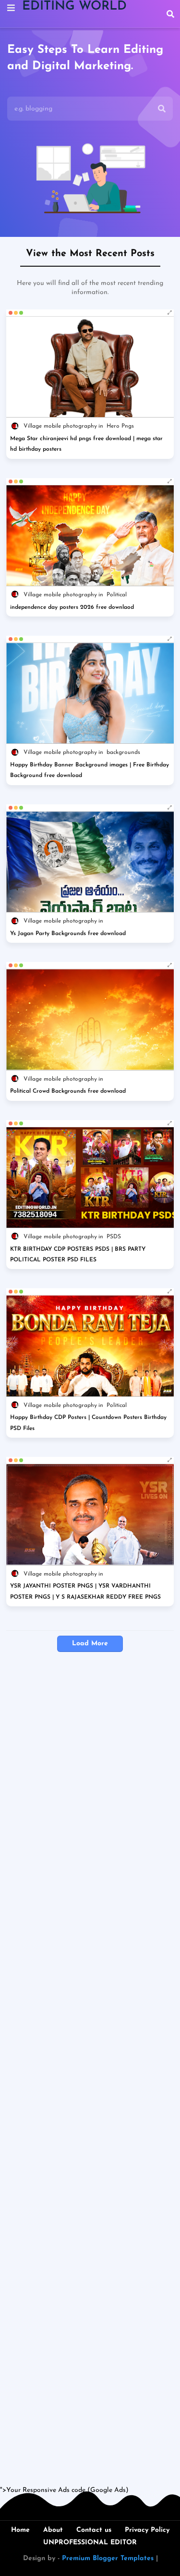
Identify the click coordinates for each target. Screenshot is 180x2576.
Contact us (94, 2530)
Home (20, 2530)
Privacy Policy (147, 2530)
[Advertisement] (90, 2079)
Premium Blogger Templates (108, 2558)
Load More (90, 1644)
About (53, 2530)
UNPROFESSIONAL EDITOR (90, 2543)
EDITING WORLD (74, 6)
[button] (170, 14)
